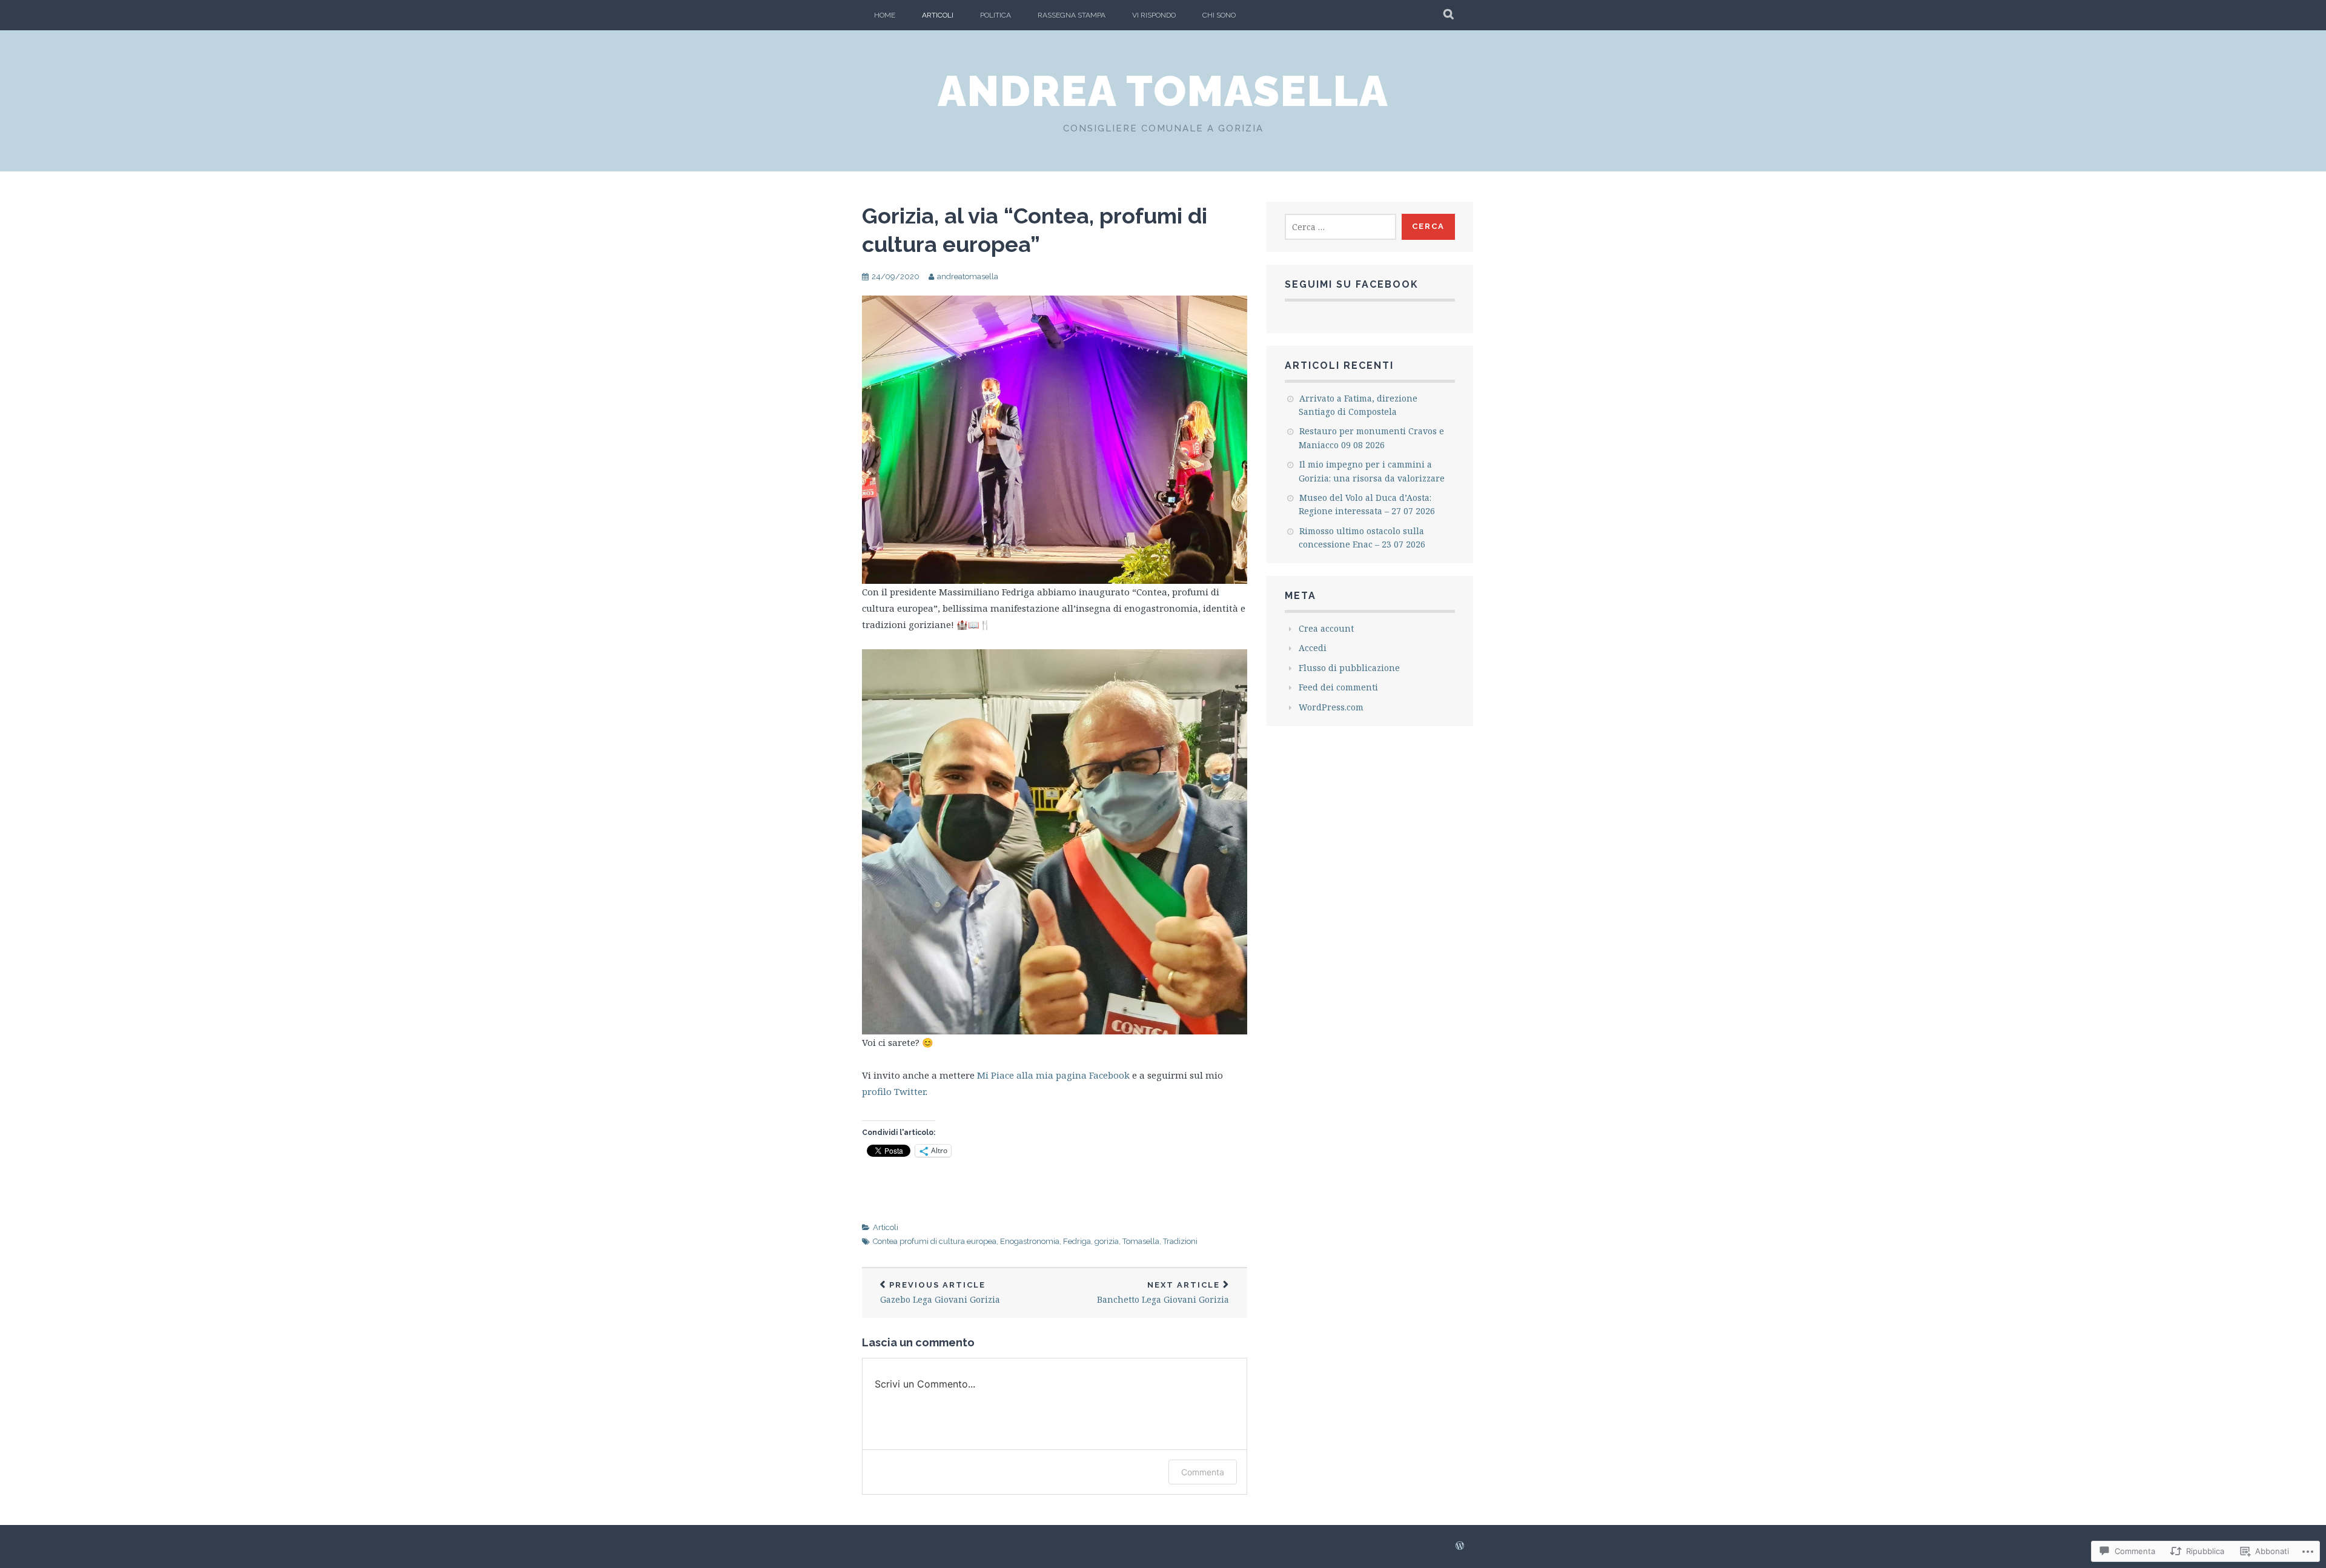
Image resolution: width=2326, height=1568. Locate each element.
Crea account (1326, 628)
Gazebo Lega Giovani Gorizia (940, 1293)
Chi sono (1219, 15)
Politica (996, 15)
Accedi (1313, 648)
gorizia (1107, 1241)
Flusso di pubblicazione (1349, 668)
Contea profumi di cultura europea (935, 1241)
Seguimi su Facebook (1352, 284)
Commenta (1203, 1472)
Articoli (938, 15)
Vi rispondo (1154, 15)
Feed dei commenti (1338, 687)
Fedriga (1077, 1241)
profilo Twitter (894, 1091)
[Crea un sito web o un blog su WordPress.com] (1460, 1546)
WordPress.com (1331, 707)
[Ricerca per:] (1340, 227)
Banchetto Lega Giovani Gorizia (1163, 1293)
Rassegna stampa (1072, 15)
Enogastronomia (1030, 1241)
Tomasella (1141, 1241)
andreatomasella (968, 276)
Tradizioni (1180, 1241)
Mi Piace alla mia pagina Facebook (1053, 1075)
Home (885, 15)
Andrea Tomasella (1163, 91)
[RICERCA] (1449, 15)
